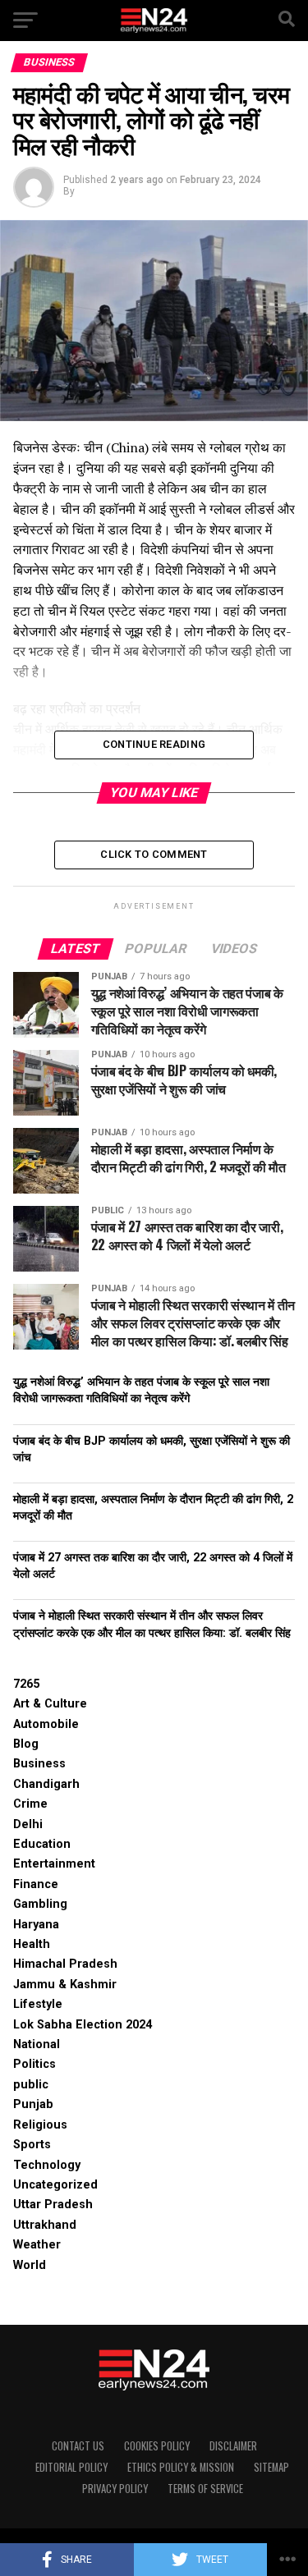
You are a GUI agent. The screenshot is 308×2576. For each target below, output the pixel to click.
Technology (47, 2165)
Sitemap (271, 2467)
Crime (30, 1804)
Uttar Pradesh (53, 2205)
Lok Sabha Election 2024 (83, 2025)
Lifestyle (38, 2004)
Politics (34, 2064)
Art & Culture (50, 1704)
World (30, 2265)
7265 (26, 1684)
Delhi (28, 1824)
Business (39, 1764)
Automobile (46, 1724)
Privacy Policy (115, 2489)
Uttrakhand (45, 2225)
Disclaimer (233, 2446)
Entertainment (54, 1864)
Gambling (40, 1904)
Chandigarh (46, 1784)
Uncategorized (55, 2185)
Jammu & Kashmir (65, 1985)
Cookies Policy (157, 2446)
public (31, 2085)
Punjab (33, 2104)
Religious (40, 2125)
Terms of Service (205, 2489)
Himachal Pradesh (65, 1964)
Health (32, 1944)
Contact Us (78, 2446)
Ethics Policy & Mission (181, 2467)
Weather (37, 2245)
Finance (36, 1884)
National (37, 2044)
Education (42, 1844)
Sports (32, 2145)
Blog (26, 1744)
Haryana (36, 1925)
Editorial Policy (71, 2467)
